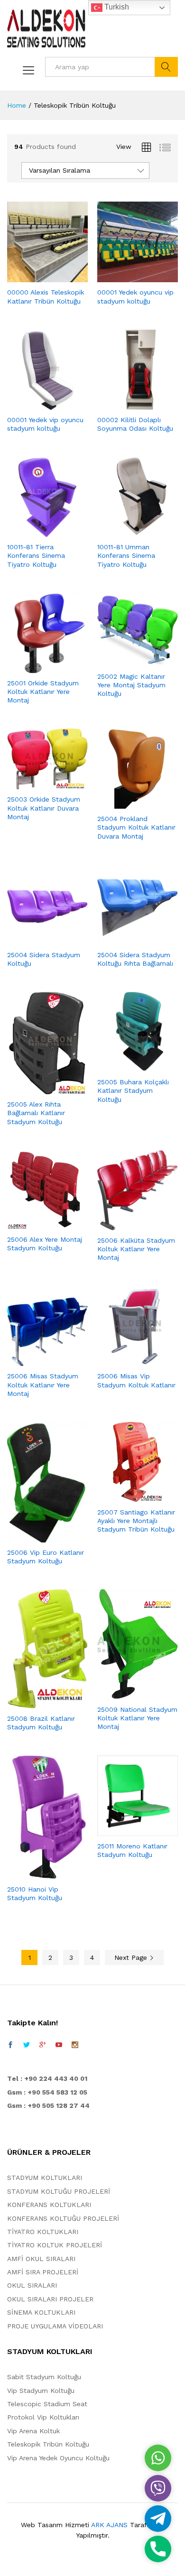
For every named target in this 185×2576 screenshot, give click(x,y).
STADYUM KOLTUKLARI (45, 2178)
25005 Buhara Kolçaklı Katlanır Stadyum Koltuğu (133, 1090)
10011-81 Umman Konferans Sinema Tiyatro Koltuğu (126, 555)
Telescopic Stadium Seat (47, 2404)
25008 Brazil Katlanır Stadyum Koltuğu (41, 1723)
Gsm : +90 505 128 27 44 (48, 2105)
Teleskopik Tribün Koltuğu (48, 2444)
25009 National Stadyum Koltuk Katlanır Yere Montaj (137, 1718)
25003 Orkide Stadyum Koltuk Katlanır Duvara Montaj (44, 808)
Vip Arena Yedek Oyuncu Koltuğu (58, 2458)
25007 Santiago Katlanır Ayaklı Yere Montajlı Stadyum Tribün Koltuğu (136, 1521)
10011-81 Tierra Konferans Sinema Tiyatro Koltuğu (36, 555)
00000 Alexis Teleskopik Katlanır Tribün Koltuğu (46, 296)
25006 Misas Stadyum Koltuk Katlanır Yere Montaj (43, 1385)
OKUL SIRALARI (32, 2285)
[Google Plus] (43, 2045)
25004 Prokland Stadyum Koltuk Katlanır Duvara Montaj (136, 827)
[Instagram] (75, 2045)
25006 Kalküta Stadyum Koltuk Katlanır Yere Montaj (136, 1249)
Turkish (116, 7)
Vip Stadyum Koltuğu (41, 2391)
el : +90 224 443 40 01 (50, 2078)
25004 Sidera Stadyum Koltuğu (44, 959)
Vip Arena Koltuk (33, 2431)
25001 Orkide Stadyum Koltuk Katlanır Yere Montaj (43, 692)
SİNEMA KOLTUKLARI (41, 2312)
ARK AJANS (109, 2525)
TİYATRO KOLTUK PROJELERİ (55, 2245)
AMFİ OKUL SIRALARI (41, 2259)
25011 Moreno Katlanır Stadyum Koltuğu (132, 1850)
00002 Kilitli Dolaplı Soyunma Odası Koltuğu (135, 424)
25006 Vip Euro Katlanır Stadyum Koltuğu (46, 1557)
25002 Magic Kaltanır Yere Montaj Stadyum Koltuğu (131, 685)
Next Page (132, 1957)
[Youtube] (59, 2045)
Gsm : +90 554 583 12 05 (47, 2092)
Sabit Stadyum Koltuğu (44, 2377)
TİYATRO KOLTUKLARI (43, 2232)
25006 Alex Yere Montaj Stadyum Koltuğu (45, 1244)
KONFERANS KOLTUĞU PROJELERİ (63, 2218)
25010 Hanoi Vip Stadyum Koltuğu (35, 1893)
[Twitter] (27, 2045)
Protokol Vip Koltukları (43, 2417)
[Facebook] (10, 2045)
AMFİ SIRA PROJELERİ (43, 2272)
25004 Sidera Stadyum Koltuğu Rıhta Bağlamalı (135, 959)
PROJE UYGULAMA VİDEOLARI (55, 2326)
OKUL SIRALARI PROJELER (50, 2299)
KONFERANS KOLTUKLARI (49, 2205)
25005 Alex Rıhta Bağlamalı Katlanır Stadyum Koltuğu (36, 1113)
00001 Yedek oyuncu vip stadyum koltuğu (135, 296)
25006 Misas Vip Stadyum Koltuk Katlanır (136, 1380)
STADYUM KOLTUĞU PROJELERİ (59, 2191)
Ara (166, 67)
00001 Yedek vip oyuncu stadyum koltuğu (45, 424)
